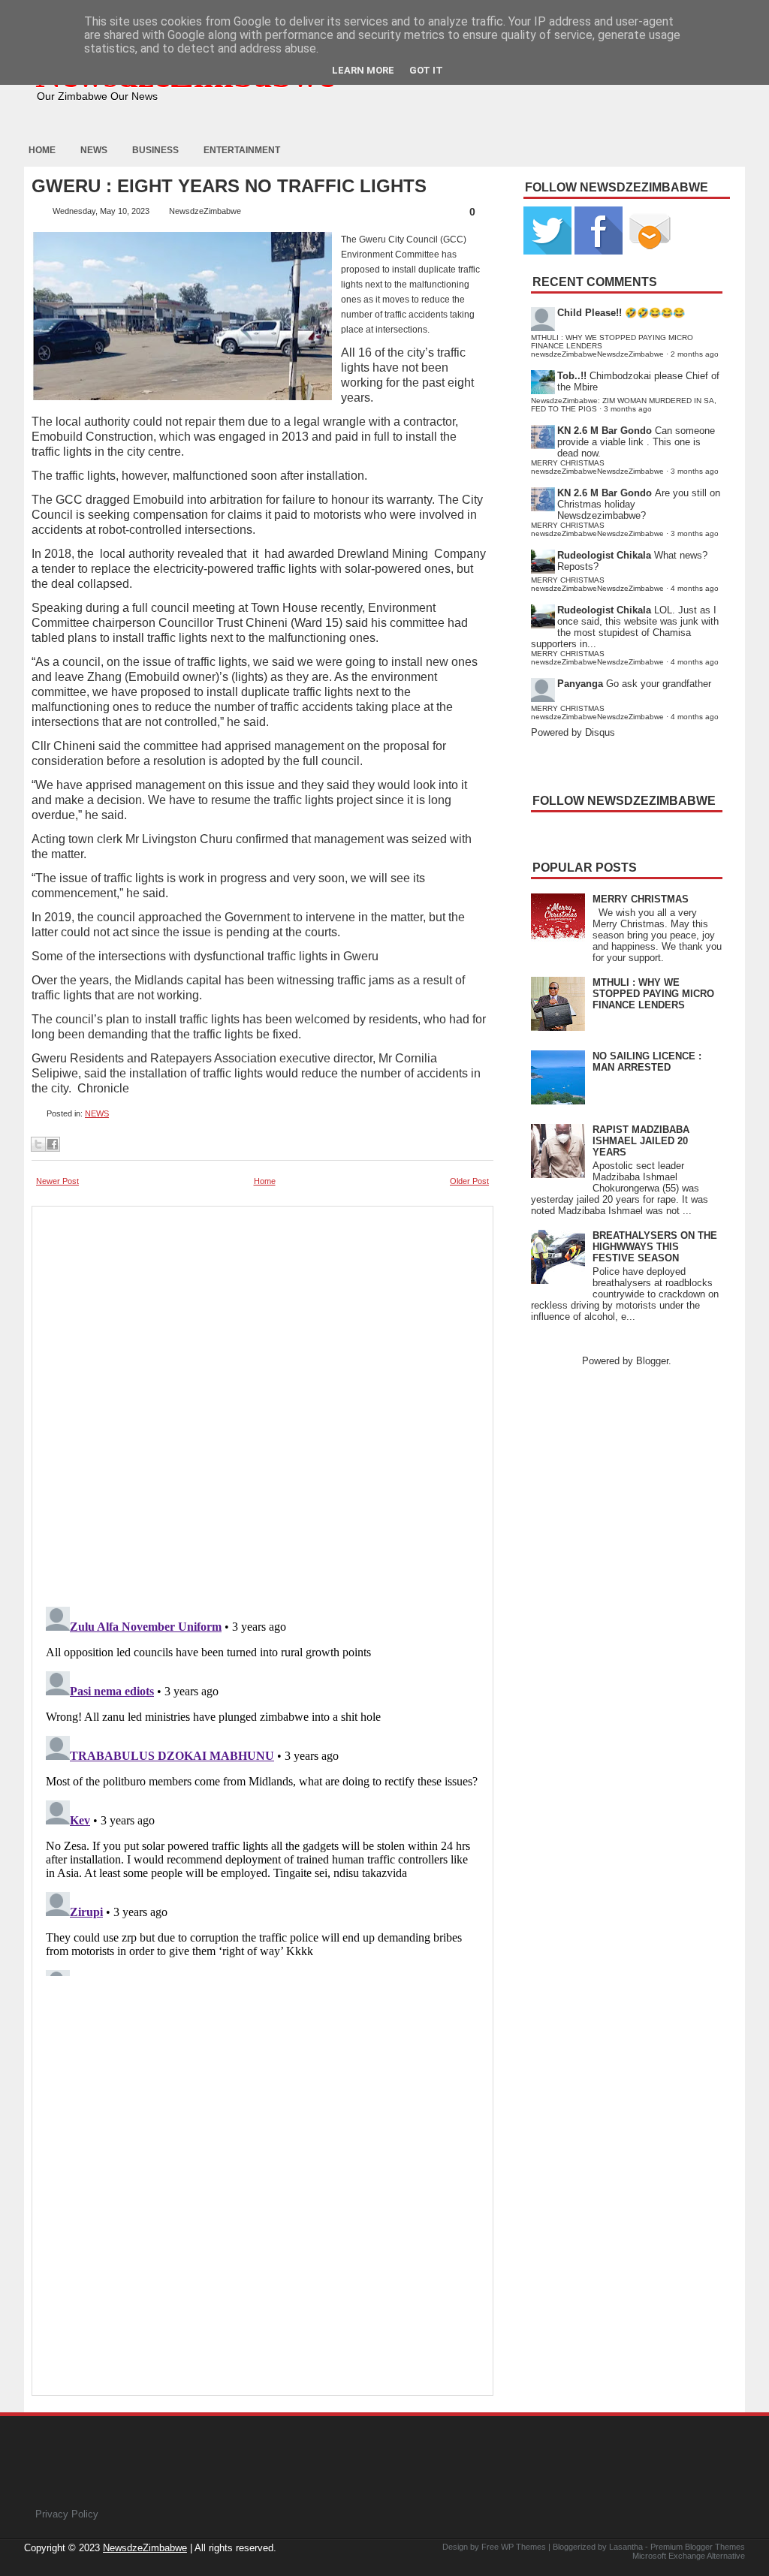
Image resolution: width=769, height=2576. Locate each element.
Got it (426, 70)
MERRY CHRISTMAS (641, 899)
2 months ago (695, 354)
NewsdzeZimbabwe (145, 2548)
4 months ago (695, 588)
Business (155, 150)
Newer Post (57, 1181)
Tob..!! (572, 376)
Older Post (469, 1181)
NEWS (97, 1113)
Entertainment (242, 150)
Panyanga (580, 684)
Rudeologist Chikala (604, 555)
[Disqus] (262, 1788)
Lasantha (626, 2547)
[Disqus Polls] (262, 1402)
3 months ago (628, 409)
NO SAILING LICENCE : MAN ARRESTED (647, 1062)
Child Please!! (590, 313)
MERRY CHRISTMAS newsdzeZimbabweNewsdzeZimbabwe (597, 467)
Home (42, 150)
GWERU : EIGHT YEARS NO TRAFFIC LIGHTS (229, 186)
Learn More (363, 70)
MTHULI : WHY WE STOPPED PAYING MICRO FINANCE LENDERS (653, 994)
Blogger (652, 1361)
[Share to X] (38, 1144)
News (94, 150)
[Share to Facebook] (53, 1144)
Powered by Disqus (573, 732)
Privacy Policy (67, 2514)
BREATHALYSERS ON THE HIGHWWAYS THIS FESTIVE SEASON (655, 1247)
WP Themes (523, 2547)
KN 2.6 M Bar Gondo (605, 431)
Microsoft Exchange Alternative (689, 2556)
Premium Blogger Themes (698, 2547)
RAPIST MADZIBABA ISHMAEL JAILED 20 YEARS (641, 1141)
